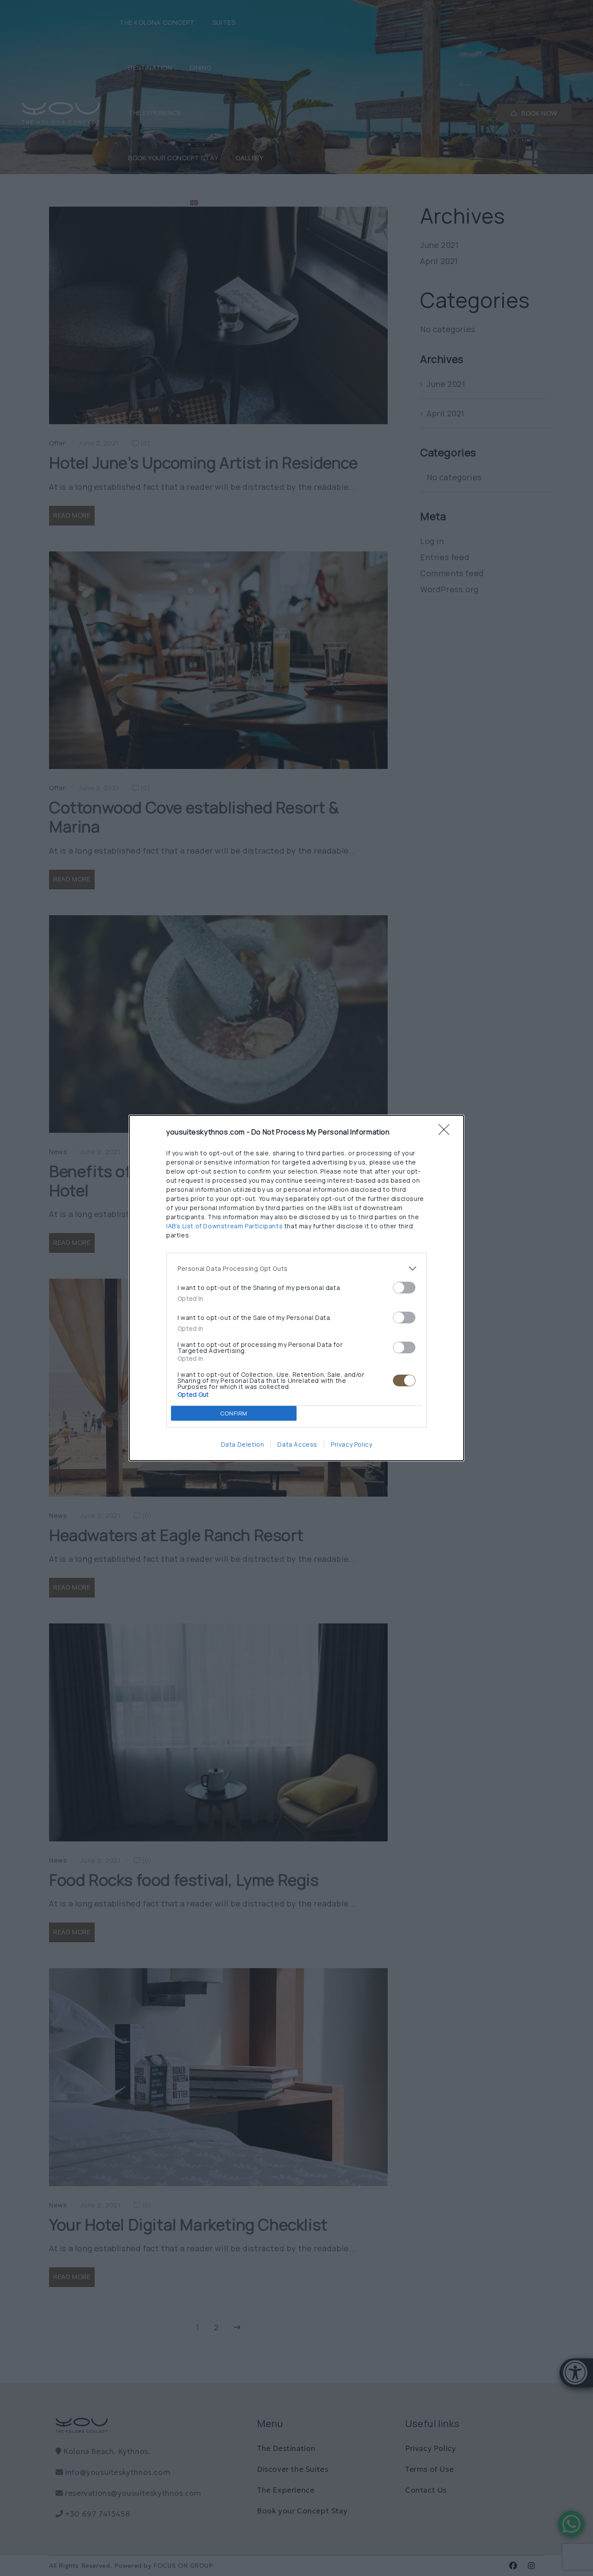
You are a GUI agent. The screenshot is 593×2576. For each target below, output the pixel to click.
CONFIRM (234, 1413)
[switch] (404, 1288)
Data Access (297, 1444)
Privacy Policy (351, 1444)
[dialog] (296, 1288)
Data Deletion (243, 1444)
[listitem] (296, 1268)
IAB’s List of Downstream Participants (224, 1226)
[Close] (447, 1132)
